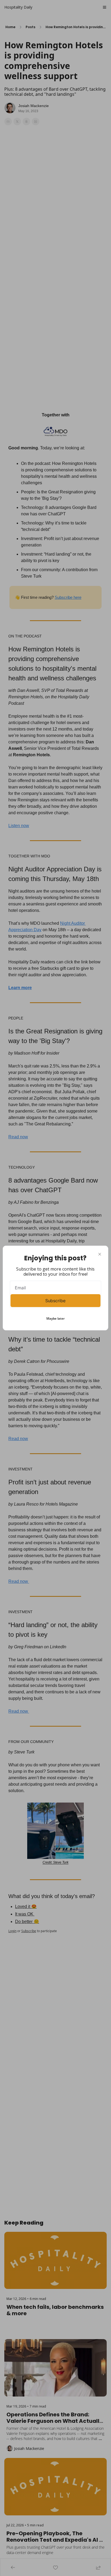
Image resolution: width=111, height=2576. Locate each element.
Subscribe (55, 1301)
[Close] (100, 1254)
